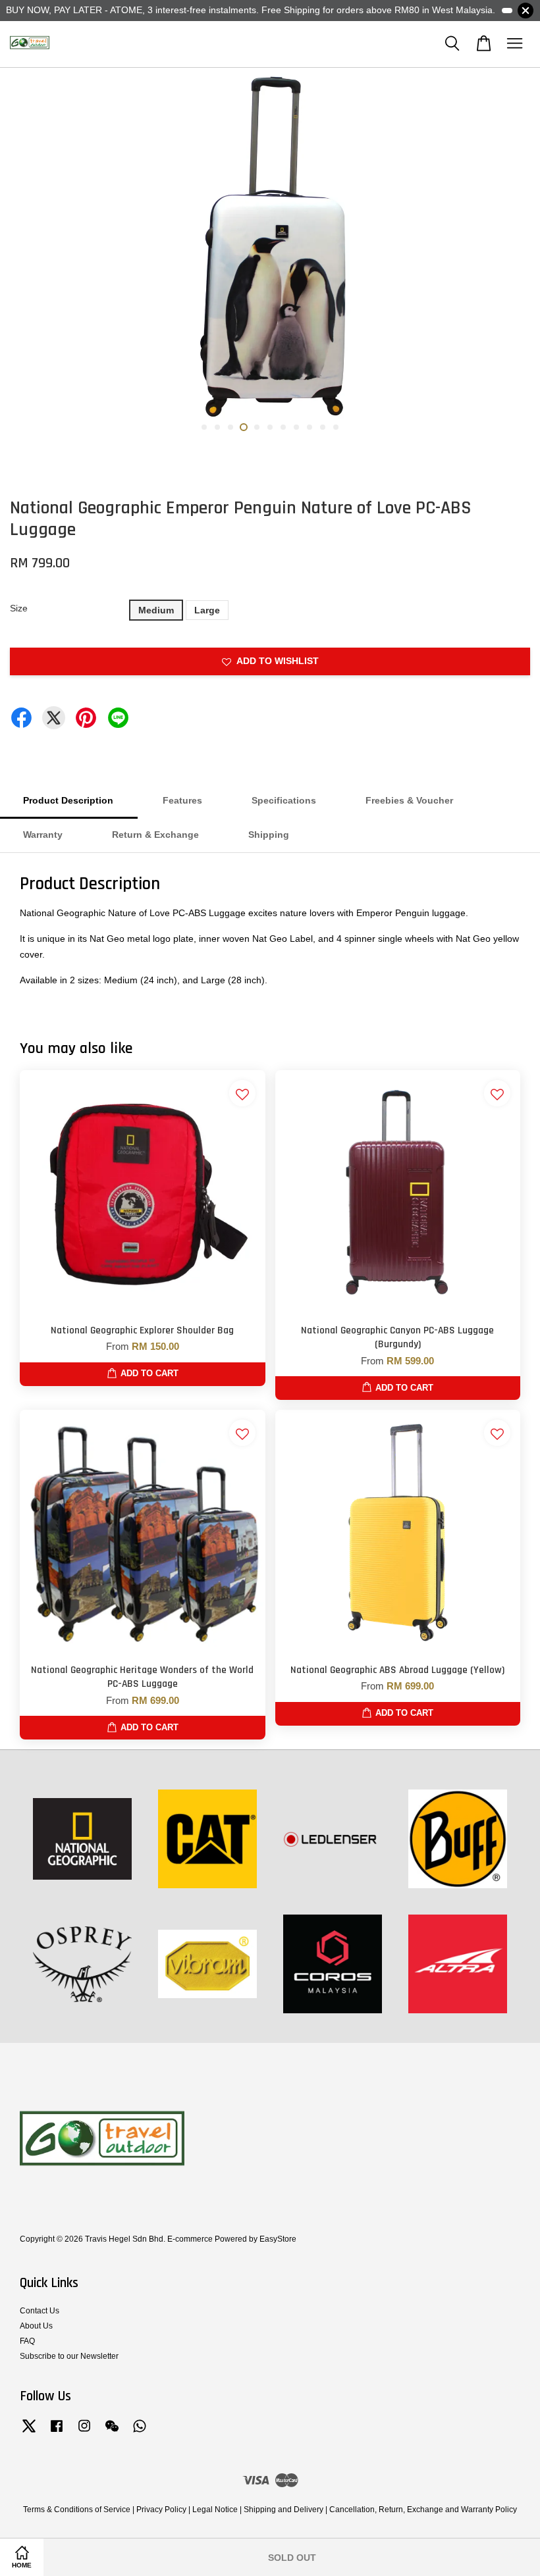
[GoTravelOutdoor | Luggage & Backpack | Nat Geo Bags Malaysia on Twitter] (29, 2433)
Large (207, 610)
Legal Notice (215, 2510)
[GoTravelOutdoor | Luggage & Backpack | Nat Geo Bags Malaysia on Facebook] (57, 2433)
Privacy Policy (161, 2510)
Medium (156, 610)
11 (336, 427)
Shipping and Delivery (283, 2510)
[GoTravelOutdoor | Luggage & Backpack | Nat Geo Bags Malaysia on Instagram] (84, 2433)
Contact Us (40, 2311)
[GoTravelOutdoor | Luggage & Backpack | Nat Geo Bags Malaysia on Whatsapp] (140, 2433)
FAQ (27, 2341)
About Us (36, 2326)
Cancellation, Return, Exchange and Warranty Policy (423, 2510)
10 (323, 427)
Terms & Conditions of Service (77, 2510)
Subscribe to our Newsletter (69, 2356)
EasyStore (278, 2239)
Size (19, 608)
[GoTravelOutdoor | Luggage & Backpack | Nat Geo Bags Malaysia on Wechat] (112, 2433)
